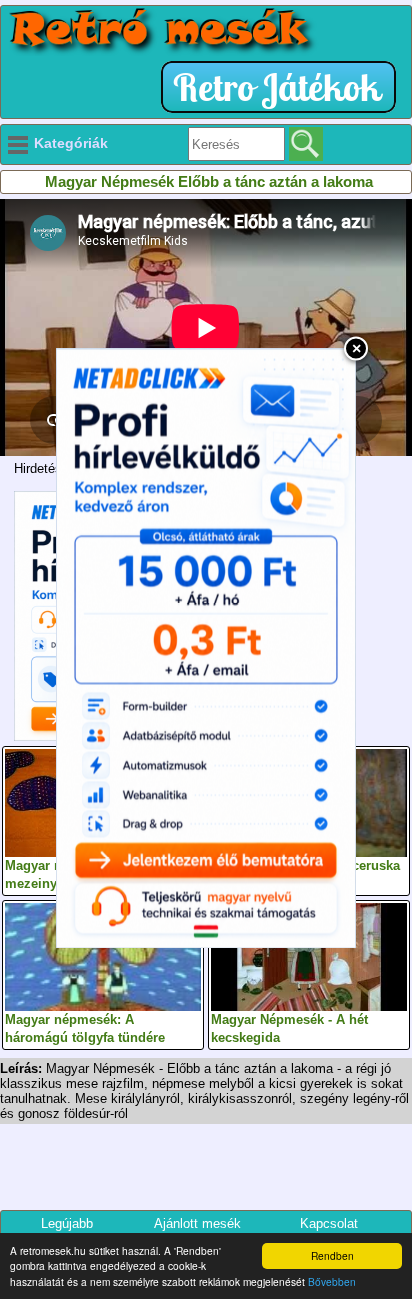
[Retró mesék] (161, 31)
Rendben (332, 1255)
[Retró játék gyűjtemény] (283, 87)
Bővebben (332, 1281)
